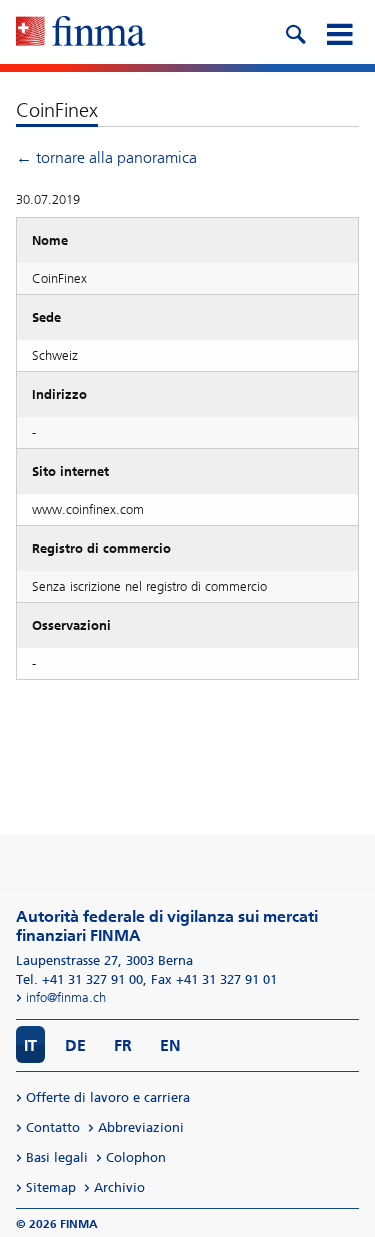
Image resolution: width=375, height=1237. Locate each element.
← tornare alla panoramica (106, 157)
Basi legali (57, 1157)
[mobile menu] (339, 32)
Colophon (136, 1157)
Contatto (53, 1127)
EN (170, 1045)
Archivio (119, 1187)
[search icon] (295, 32)
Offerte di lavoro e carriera (108, 1097)
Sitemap (51, 1187)
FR (123, 1045)
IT (30, 1045)
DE (75, 1045)
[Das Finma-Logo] (81, 33)
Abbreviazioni (141, 1127)
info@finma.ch (66, 997)
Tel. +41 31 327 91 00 (79, 979)
